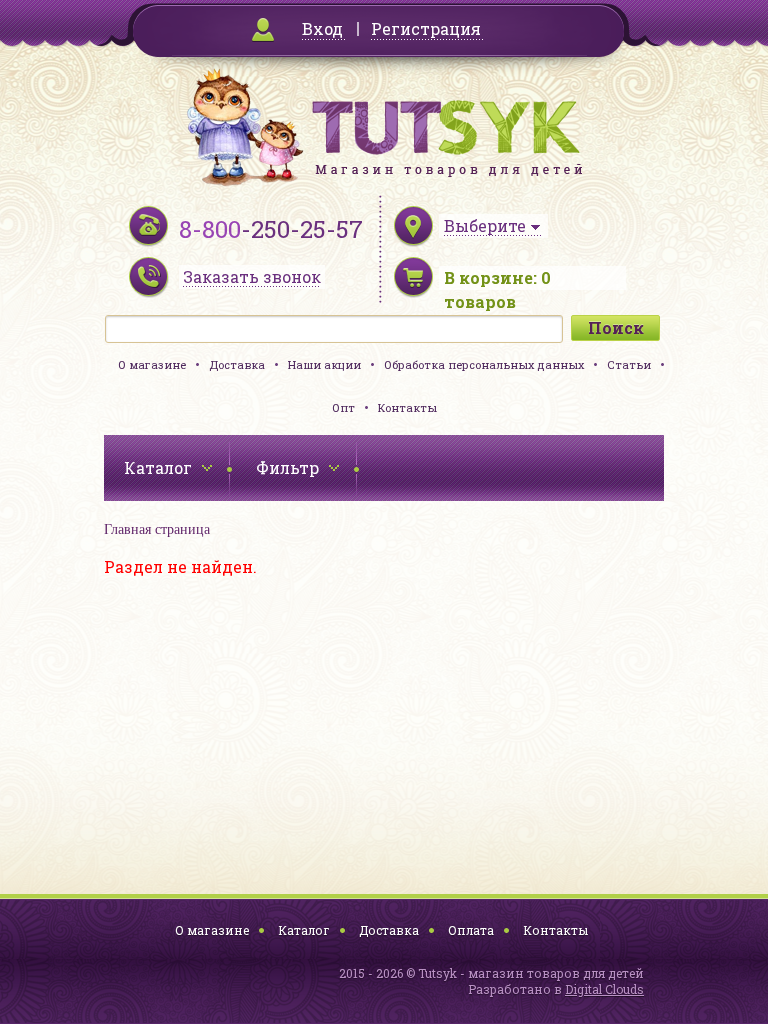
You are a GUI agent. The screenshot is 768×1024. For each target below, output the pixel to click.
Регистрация (426, 28)
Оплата (471, 930)
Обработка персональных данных (484, 364)
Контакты (407, 407)
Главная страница (157, 529)
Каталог (304, 930)
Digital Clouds (604, 989)
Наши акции (324, 364)
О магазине (152, 364)
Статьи (629, 364)
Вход (322, 28)
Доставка (237, 364)
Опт (343, 407)
